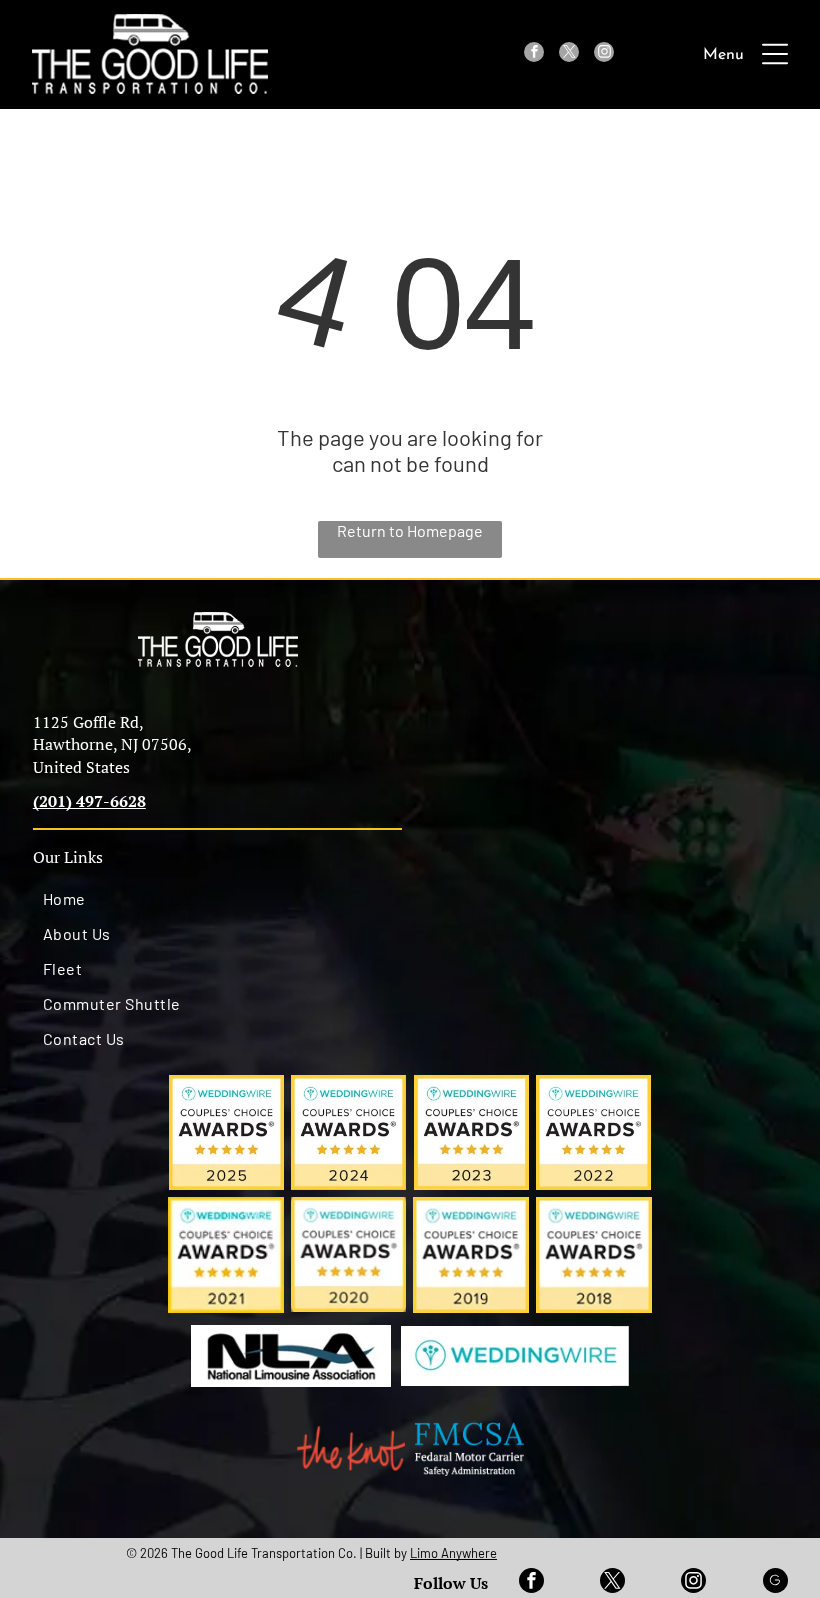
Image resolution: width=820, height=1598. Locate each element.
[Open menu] (775, 54)
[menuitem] (218, 898)
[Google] (775, 1583)
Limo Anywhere (453, 1553)
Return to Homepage (410, 530)
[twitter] (569, 54)
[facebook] (534, 54)
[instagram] (604, 54)
